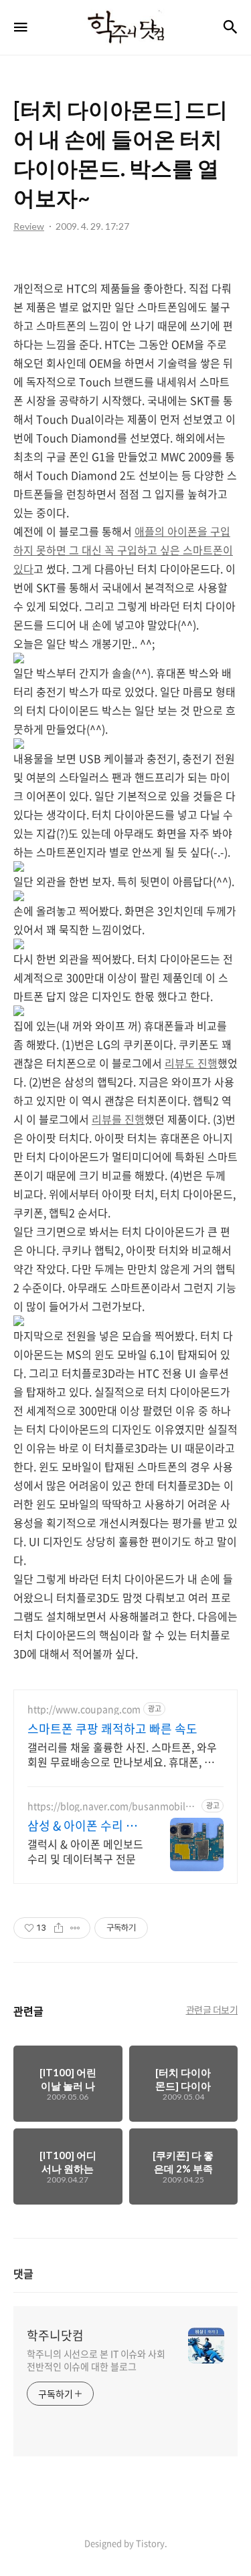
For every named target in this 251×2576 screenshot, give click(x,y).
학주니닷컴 (55, 2336)
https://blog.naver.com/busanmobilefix (112, 1806)
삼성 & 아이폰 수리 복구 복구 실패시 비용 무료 (84, 1826)
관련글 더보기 (212, 2009)
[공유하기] (59, 1928)
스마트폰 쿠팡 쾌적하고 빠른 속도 (112, 1729)
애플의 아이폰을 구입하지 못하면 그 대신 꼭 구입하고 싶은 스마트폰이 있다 (123, 550)
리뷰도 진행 (191, 1063)
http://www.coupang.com (84, 1709)
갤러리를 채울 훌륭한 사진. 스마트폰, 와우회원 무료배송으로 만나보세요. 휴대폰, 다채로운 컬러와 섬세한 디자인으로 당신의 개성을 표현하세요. (124, 1754)
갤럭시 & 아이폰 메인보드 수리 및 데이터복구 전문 (85, 1851)
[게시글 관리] (75, 1928)
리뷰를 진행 (118, 1119)
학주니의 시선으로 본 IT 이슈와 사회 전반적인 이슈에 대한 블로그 (96, 2360)
